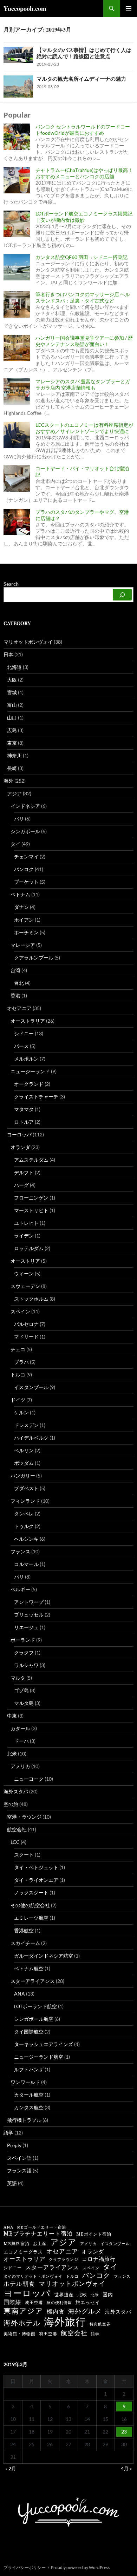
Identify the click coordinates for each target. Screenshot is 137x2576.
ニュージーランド (30, 1071)
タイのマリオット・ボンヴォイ (33, 2276)
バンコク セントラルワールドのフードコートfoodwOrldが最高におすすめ (83, 130)
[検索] (122, 595)
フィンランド (25, 1501)
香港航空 (24, 1930)
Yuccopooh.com (25, 8)
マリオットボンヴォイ (28, 642)
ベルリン (24, 1450)
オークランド (29, 1084)
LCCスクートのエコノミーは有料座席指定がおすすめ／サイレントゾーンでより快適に (84, 428)
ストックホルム (31, 1299)
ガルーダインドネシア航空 (44, 1956)
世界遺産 (64, 2295)
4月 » (126, 2468)
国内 (108, 2295)
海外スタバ (16, 1791)
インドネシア (25, 806)
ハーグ (21, 1185)
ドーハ (21, 1741)
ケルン (21, 1412)
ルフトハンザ (29, 2069)
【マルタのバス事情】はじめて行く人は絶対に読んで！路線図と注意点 (84, 53)
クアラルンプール (34, 958)
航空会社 (17, 1829)
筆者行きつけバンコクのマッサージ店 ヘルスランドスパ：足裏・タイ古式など (83, 297)
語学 (8, 2133)
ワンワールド (25, 2082)
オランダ (20, 1147)
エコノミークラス (23, 2252)
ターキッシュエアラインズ (44, 2044)
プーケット (26, 882)
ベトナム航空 (29, 1968)
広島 (12, 730)
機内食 (56, 2312)
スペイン (20, 1311)
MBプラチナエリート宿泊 (38, 2233)
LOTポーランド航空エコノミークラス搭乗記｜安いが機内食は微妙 (84, 217)
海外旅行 (65, 2322)
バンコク (24, 869)
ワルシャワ (26, 1665)
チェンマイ (26, 857)
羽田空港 (48, 2334)
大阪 (12, 680)
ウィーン (24, 1273)
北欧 (82, 2295)
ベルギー (20, 1589)
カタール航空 (29, 2095)
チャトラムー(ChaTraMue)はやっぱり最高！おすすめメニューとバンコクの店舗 (84, 173)
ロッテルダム (29, 1248)
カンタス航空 (29, 2107)
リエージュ (26, 1627)
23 (124, 2432)
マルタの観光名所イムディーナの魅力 (81, 79)
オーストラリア (28, 1021)
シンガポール (25, 831)
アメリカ (20, 1766)
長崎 (12, 768)
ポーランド (23, 1640)
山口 (12, 718)
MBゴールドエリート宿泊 (41, 2227)
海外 (8, 781)
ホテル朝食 (19, 2284)
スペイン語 (19, 2158)
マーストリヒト (31, 1210)
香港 (15, 995)
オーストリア (25, 1261)
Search (11, 584)
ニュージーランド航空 (39, 2057)
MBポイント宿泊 (94, 2234)
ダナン (21, 907)
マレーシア (23, 945)
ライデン (24, 1236)
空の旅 (11, 1804)
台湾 (15, 970)
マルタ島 (24, 1703)
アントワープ (29, 1602)
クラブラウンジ (64, 2260)
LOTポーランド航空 (35, 2006)
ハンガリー (23, 1476)
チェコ (18, 1349)
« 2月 (11, 2468)
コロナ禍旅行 (99, 2259)
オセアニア (19, 1008)
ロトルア (24, 1122)
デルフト (24, 1172)
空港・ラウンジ (24, 1817)
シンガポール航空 (34, 2019)
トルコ (18, 1375)
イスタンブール (31, 1387)
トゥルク (24, 1526)
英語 (12, 2183)
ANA (19, 1994)
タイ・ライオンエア (36, 1880)
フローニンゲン (31, 1198)
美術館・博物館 (19, 2334)
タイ (15, 844)
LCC (15, 1842)
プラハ (21, 1362)
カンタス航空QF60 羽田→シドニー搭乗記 (81, 257)
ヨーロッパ (19, 1134)
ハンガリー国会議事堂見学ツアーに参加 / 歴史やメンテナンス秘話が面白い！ (84, 341)
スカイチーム (25, 1943)
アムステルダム (31, 1160)
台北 (19, 983)
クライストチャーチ (36, 1097)
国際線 (12, 2302)
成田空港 (34, 2303)
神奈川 (14, 755)
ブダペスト (26, 1488)
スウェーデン (25, 1286)
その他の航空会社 (30, 1905)
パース (21, 1046)
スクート (24, 1855)
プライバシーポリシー (25, 2567)
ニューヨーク (29, 1779)
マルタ (18, 1678)
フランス (20, 1551)
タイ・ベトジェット (36, 1867)
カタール (20, 1728)
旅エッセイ (88, 2302)
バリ (19, 819)
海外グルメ (85, 2311)
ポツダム (24, 1463)
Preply (14, 2145)
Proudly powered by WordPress (80, 2567)
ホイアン (24, 920)
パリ (19, 1577)
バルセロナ (26, 1324)
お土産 (40, 2244)
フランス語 (19, 2170)
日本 (8, 654)
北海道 (14, 667)
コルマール (26, 1564)
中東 (12, 1716)
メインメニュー (129, 8)
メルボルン (26, 1059)
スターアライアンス (33, 1981)
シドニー (24, 1033)
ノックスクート (31, 1893)
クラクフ (24, 1652)
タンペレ (24, 1513)
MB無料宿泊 (17, 2244)
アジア (14, 793)
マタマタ (24, 1109)
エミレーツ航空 (31, 1918)
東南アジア (23, 2311)
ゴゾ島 (21, 1690)
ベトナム (20, 894)
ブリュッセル (29, 1615)
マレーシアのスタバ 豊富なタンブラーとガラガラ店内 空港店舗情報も (83, 384)
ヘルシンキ (26, 1539)
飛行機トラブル (24, 2120)
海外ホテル (22, 2323)
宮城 (12, 692)
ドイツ (18, 1400)
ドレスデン (26, 1425)
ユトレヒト (26, 1223)
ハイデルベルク (31, 1438)
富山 (12, 705)
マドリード (26, 1337)
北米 (12, 1754)
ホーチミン (26, 932)
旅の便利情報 (59, 2303)
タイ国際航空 (29, 2031)
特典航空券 (100, 2324)
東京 (12, 743)
